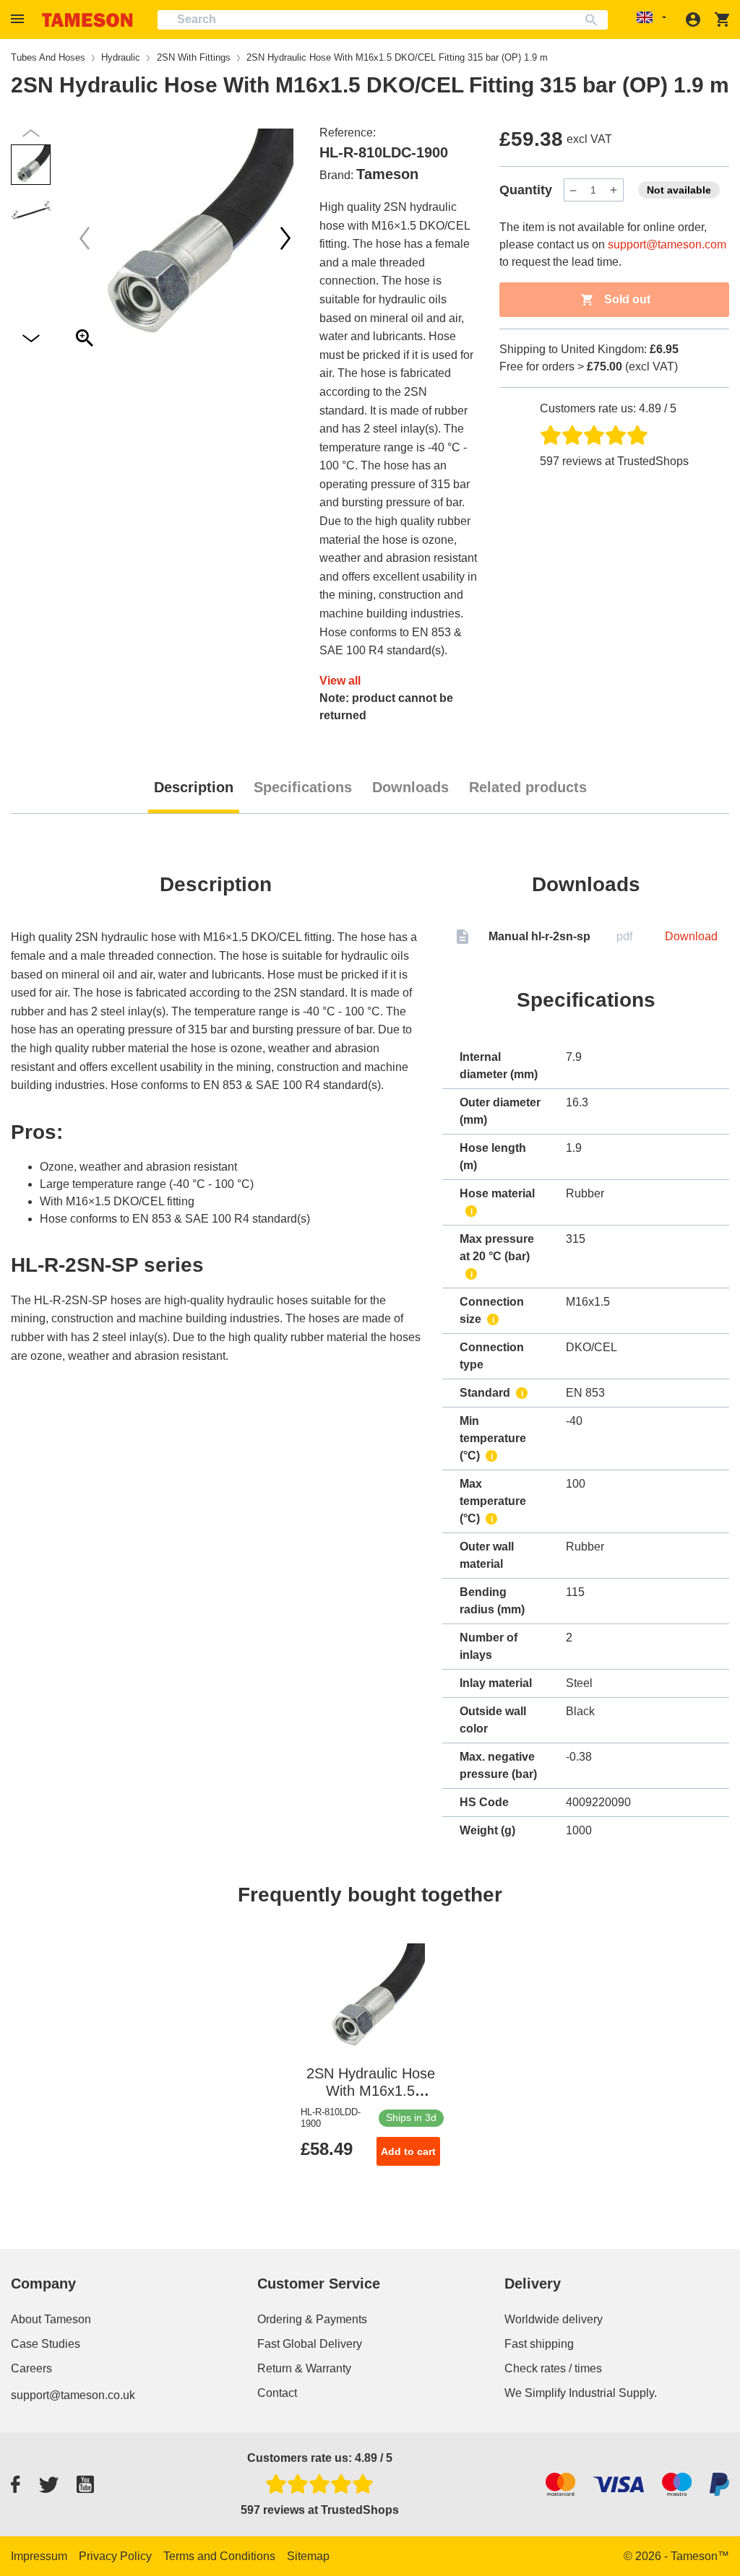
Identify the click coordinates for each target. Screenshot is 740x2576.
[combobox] (383, 20)
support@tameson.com (667, 244)
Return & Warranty (304, 2368)
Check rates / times (553, 2368)
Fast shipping (539, 2344)
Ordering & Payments (312, 2319)
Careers (31, 2368)
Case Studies (46, 2344)
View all (340, 681)
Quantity (526, 190)
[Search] (594, 20)
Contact (277, 2393)
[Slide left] (285, 238)
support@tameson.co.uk (73, 2395)
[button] (20, 19)
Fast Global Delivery (310, 2344)
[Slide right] (85, 238)
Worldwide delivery (554, 2319)
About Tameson (51, 2319)
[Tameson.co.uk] (87, 20)
